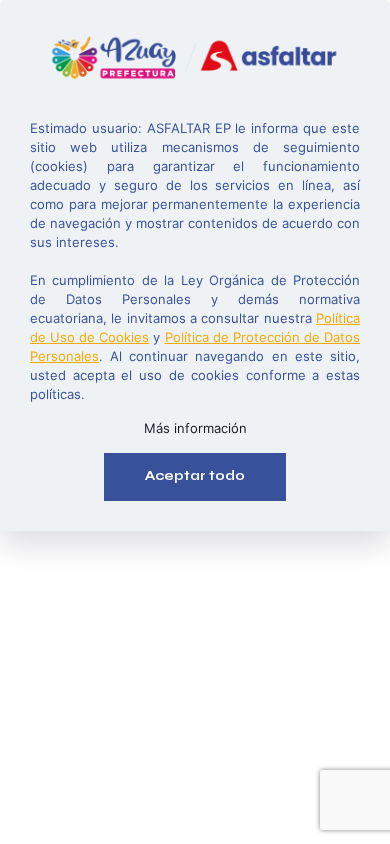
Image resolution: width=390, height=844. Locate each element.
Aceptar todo (195, 476)
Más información (195, 428)
